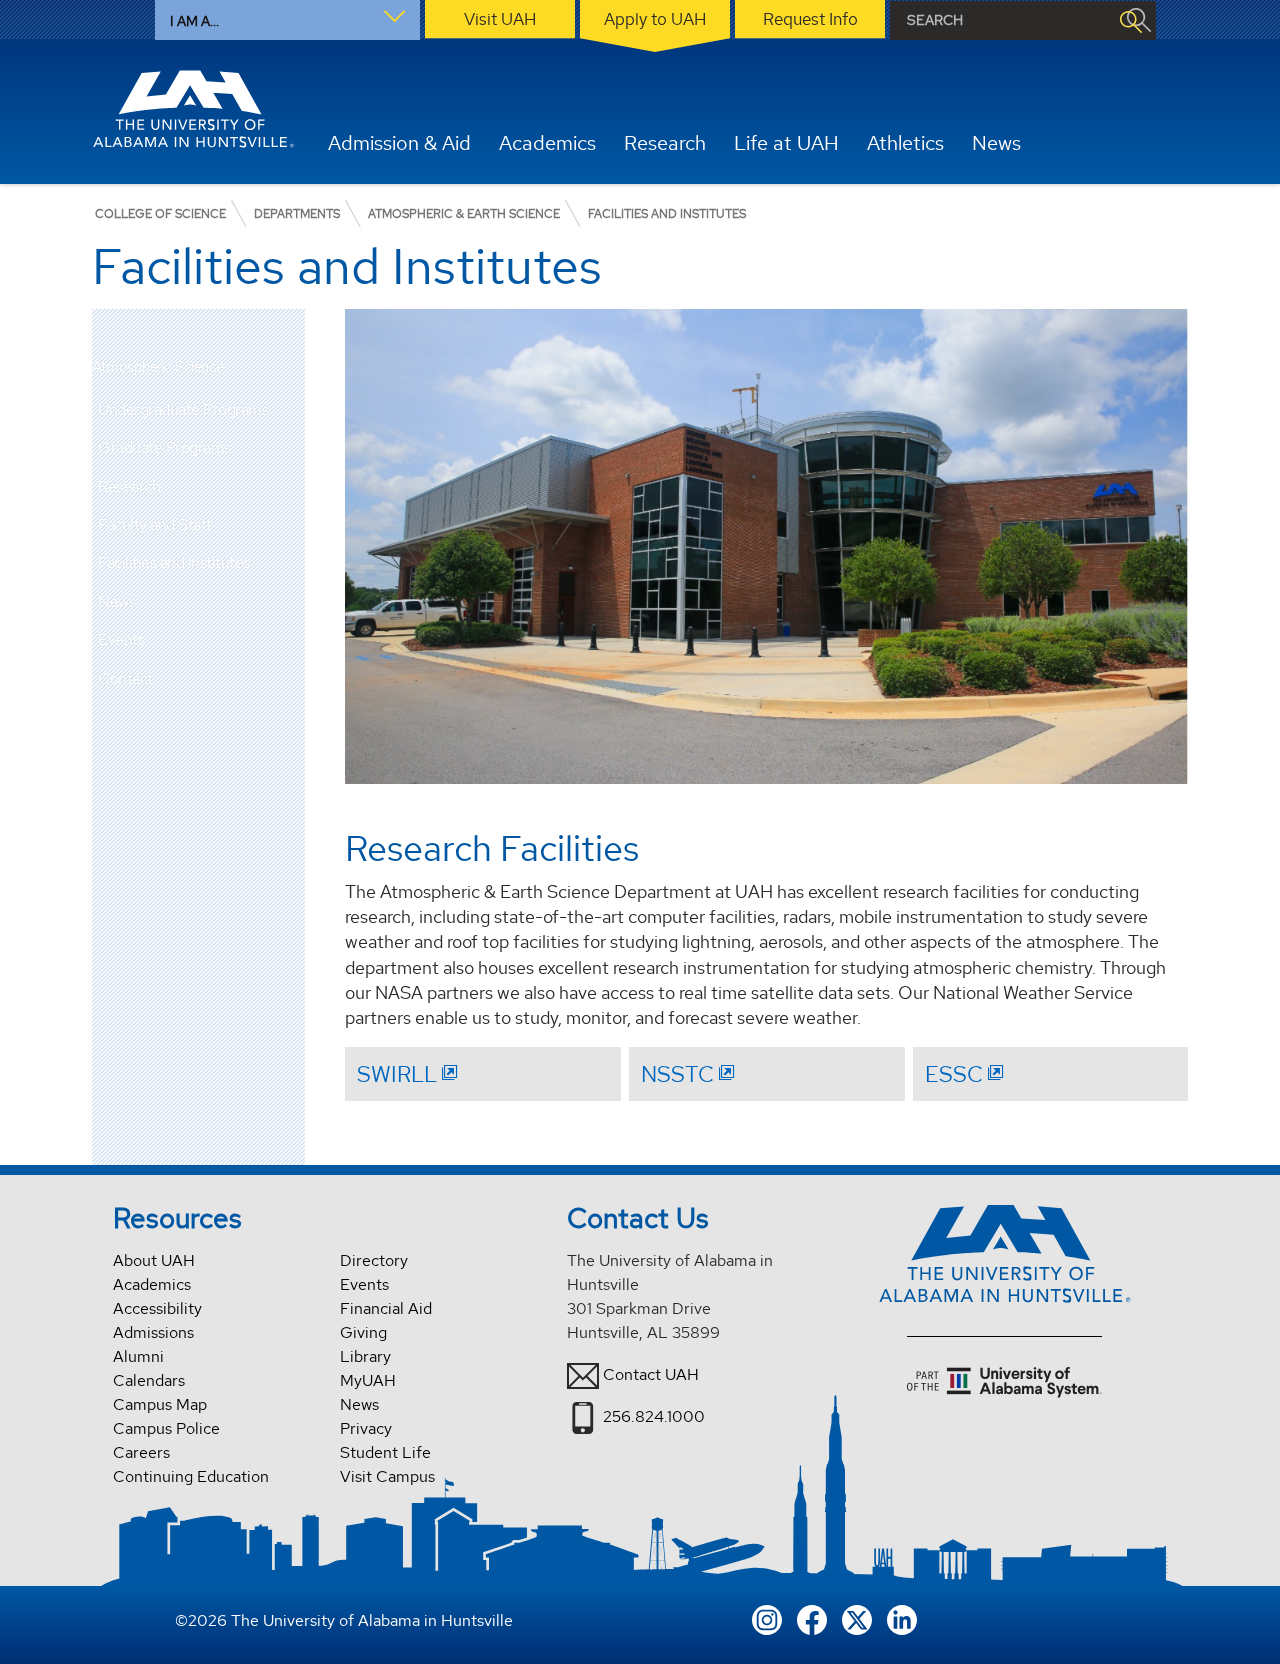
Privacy (366, 1428)
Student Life (385, 1452)
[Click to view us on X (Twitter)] (857, 1617)
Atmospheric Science (158, 367)
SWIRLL (397, 1074)
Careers (141, 1452)
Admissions (153, 1332)
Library (365, 1356)
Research (129, 486)
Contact (125, 678)
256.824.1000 (654, 1416)
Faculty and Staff (155, 524)
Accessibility (157, 1308)
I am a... (194, 21)
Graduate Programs (164, 447)
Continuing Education (191, 1476)
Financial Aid (386, 1308)
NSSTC (677, 1074)
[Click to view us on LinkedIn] (902, 1617)
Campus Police (166, 1428)
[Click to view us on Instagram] (767, 1617)
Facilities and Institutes (174, 562)
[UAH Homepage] (193, 109)
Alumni (138, 1356)
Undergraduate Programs (183, 409)
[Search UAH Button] (1130, 20)
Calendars (149, 1380)
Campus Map (160, 1404)
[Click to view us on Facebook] (812, 1617)
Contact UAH (651, 1374)
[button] (290, 410)
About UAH (154, 1260)
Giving (363, 1332)
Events (121, 639)
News (116, 601)
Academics (152, 1284)
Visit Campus (387, 1476)
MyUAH (368, 1380)
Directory (374, 1260)
